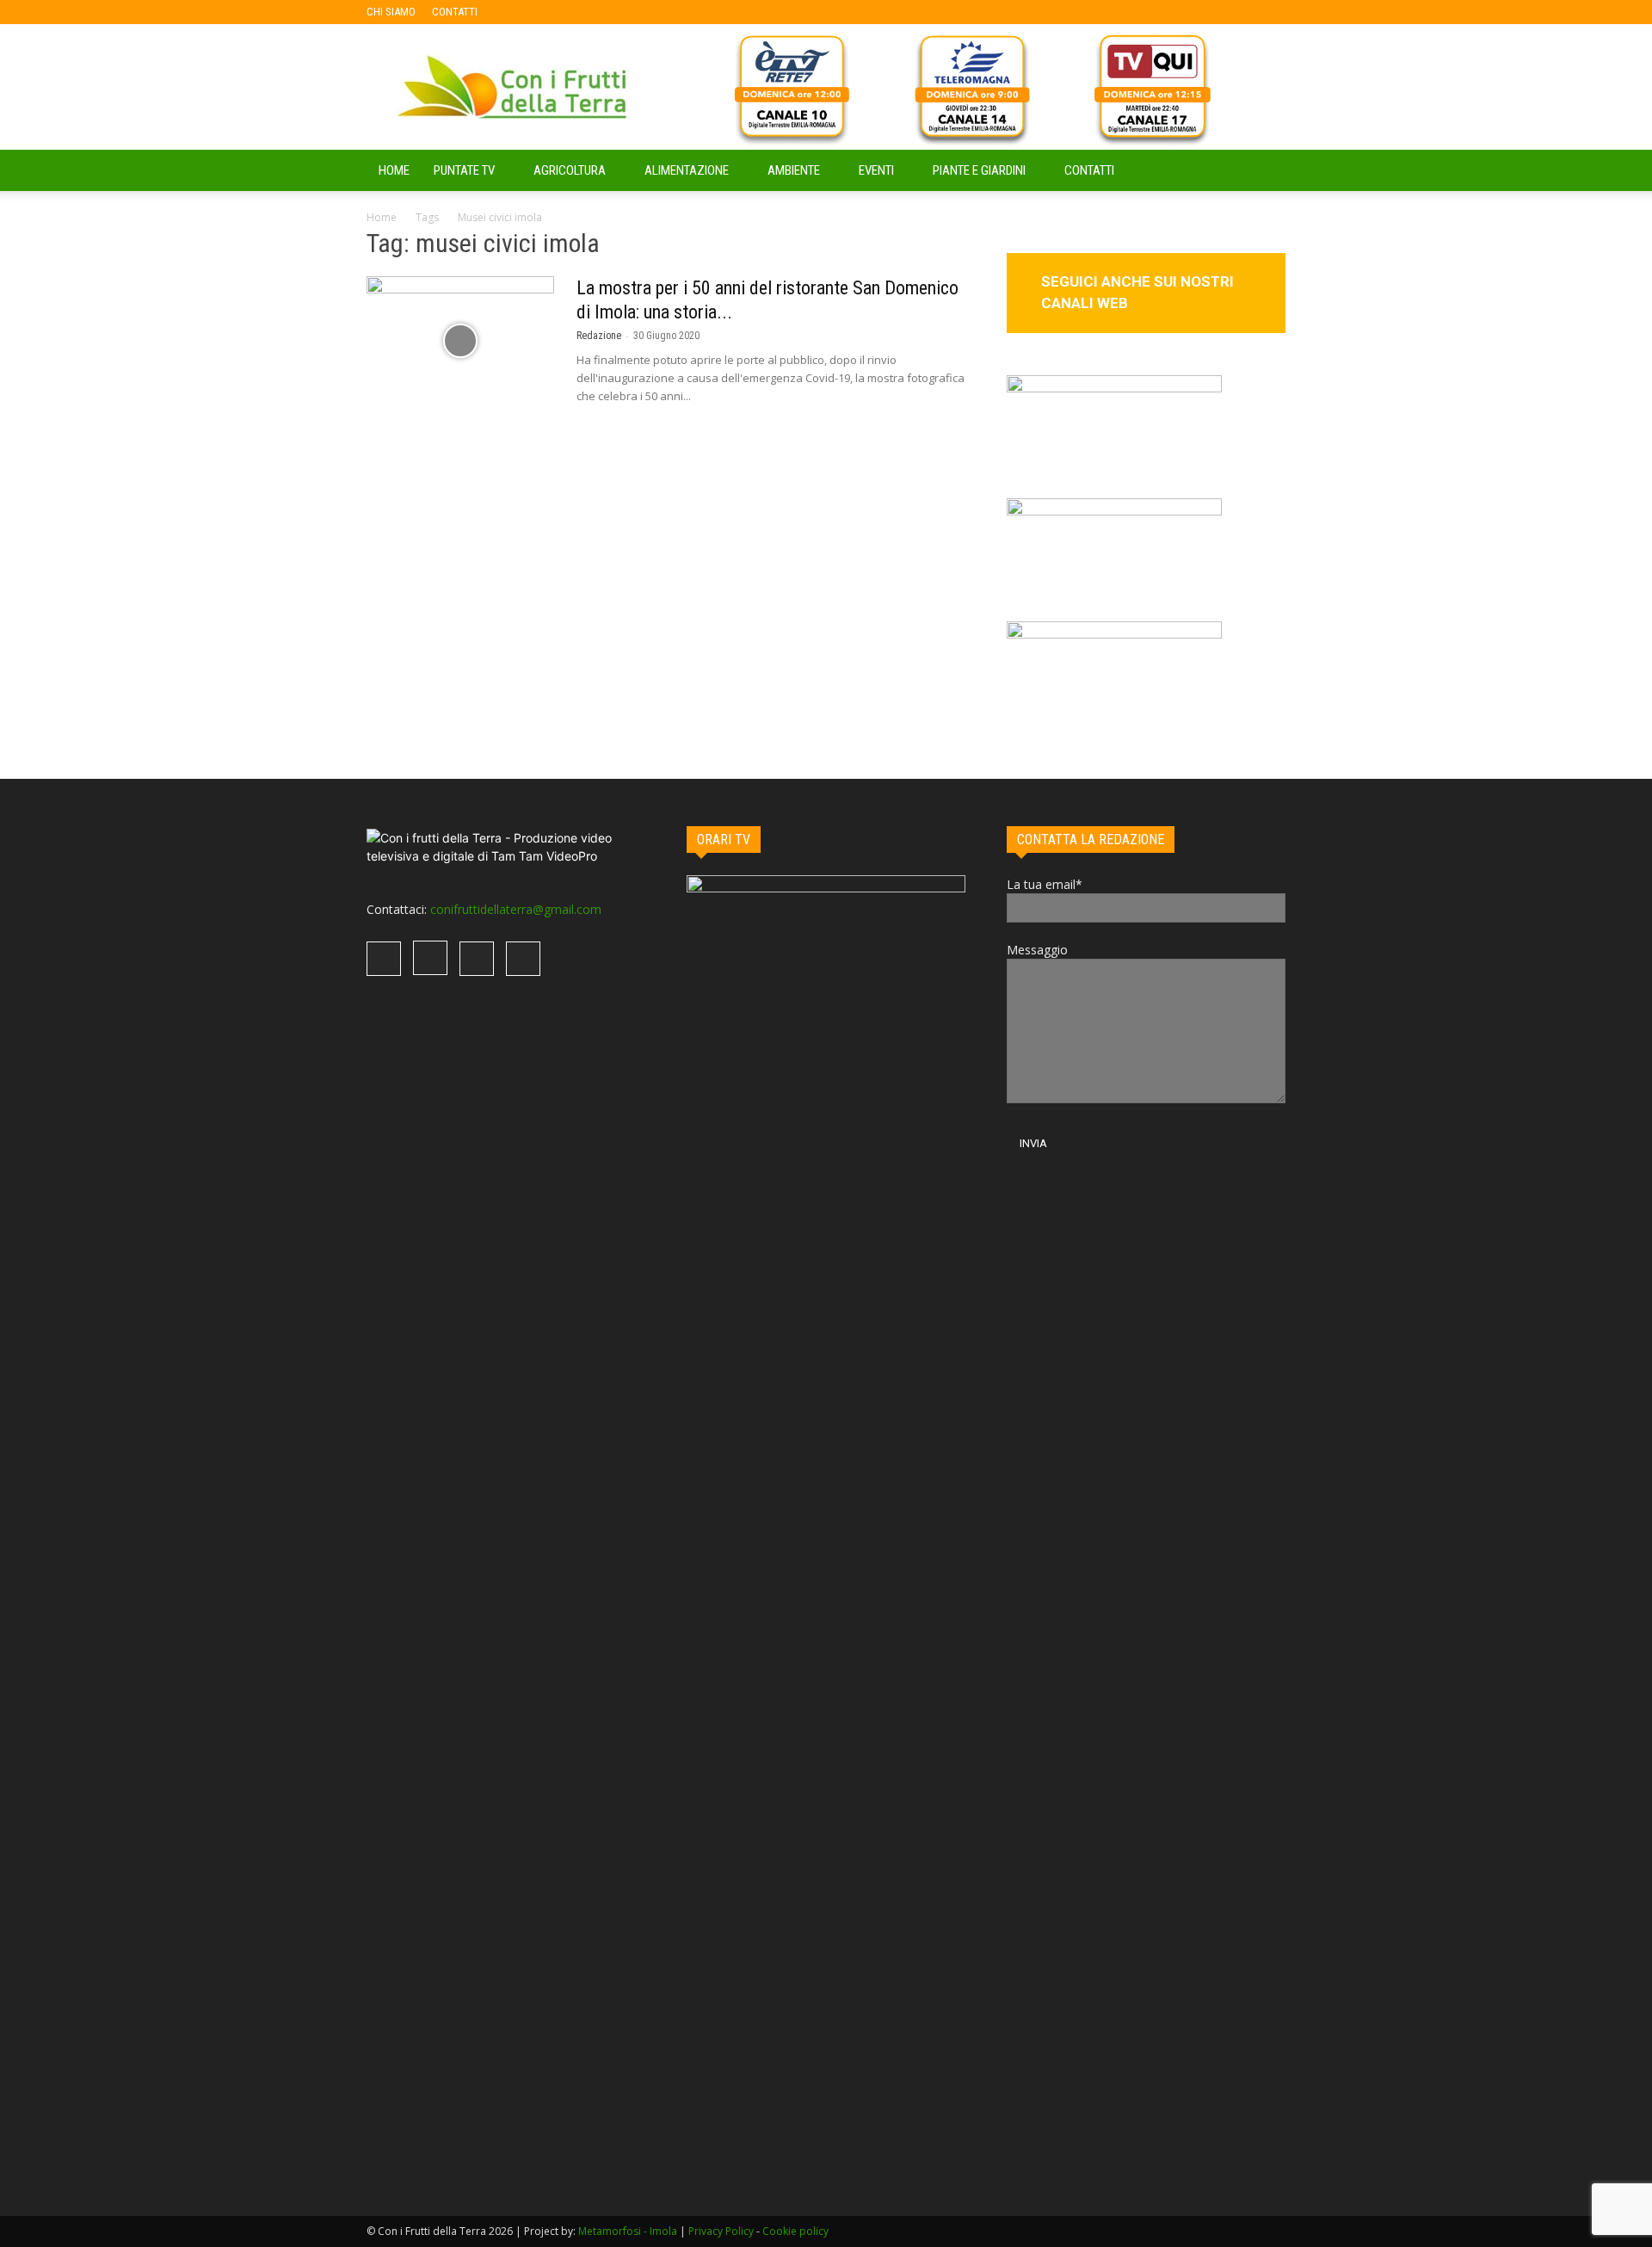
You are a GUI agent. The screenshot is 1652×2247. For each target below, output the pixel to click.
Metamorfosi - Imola (628, 2231)
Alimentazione (687, 170)
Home (382, 217)
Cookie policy (795, 2231)
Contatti (1089, 170)
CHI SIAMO (391, 12)
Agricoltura (570, 170)
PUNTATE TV (464, 170)
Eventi (876, 170)
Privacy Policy (721, 2231)
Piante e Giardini (979, 170)
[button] (1265, 172)
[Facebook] (518, 12)
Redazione (599, 336)
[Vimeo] (575, 12)
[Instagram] (546, 12)
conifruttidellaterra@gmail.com (516, 909)
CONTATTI (455, 12)
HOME (394, 170)
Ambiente (794, 170)
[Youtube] (603, 12)
